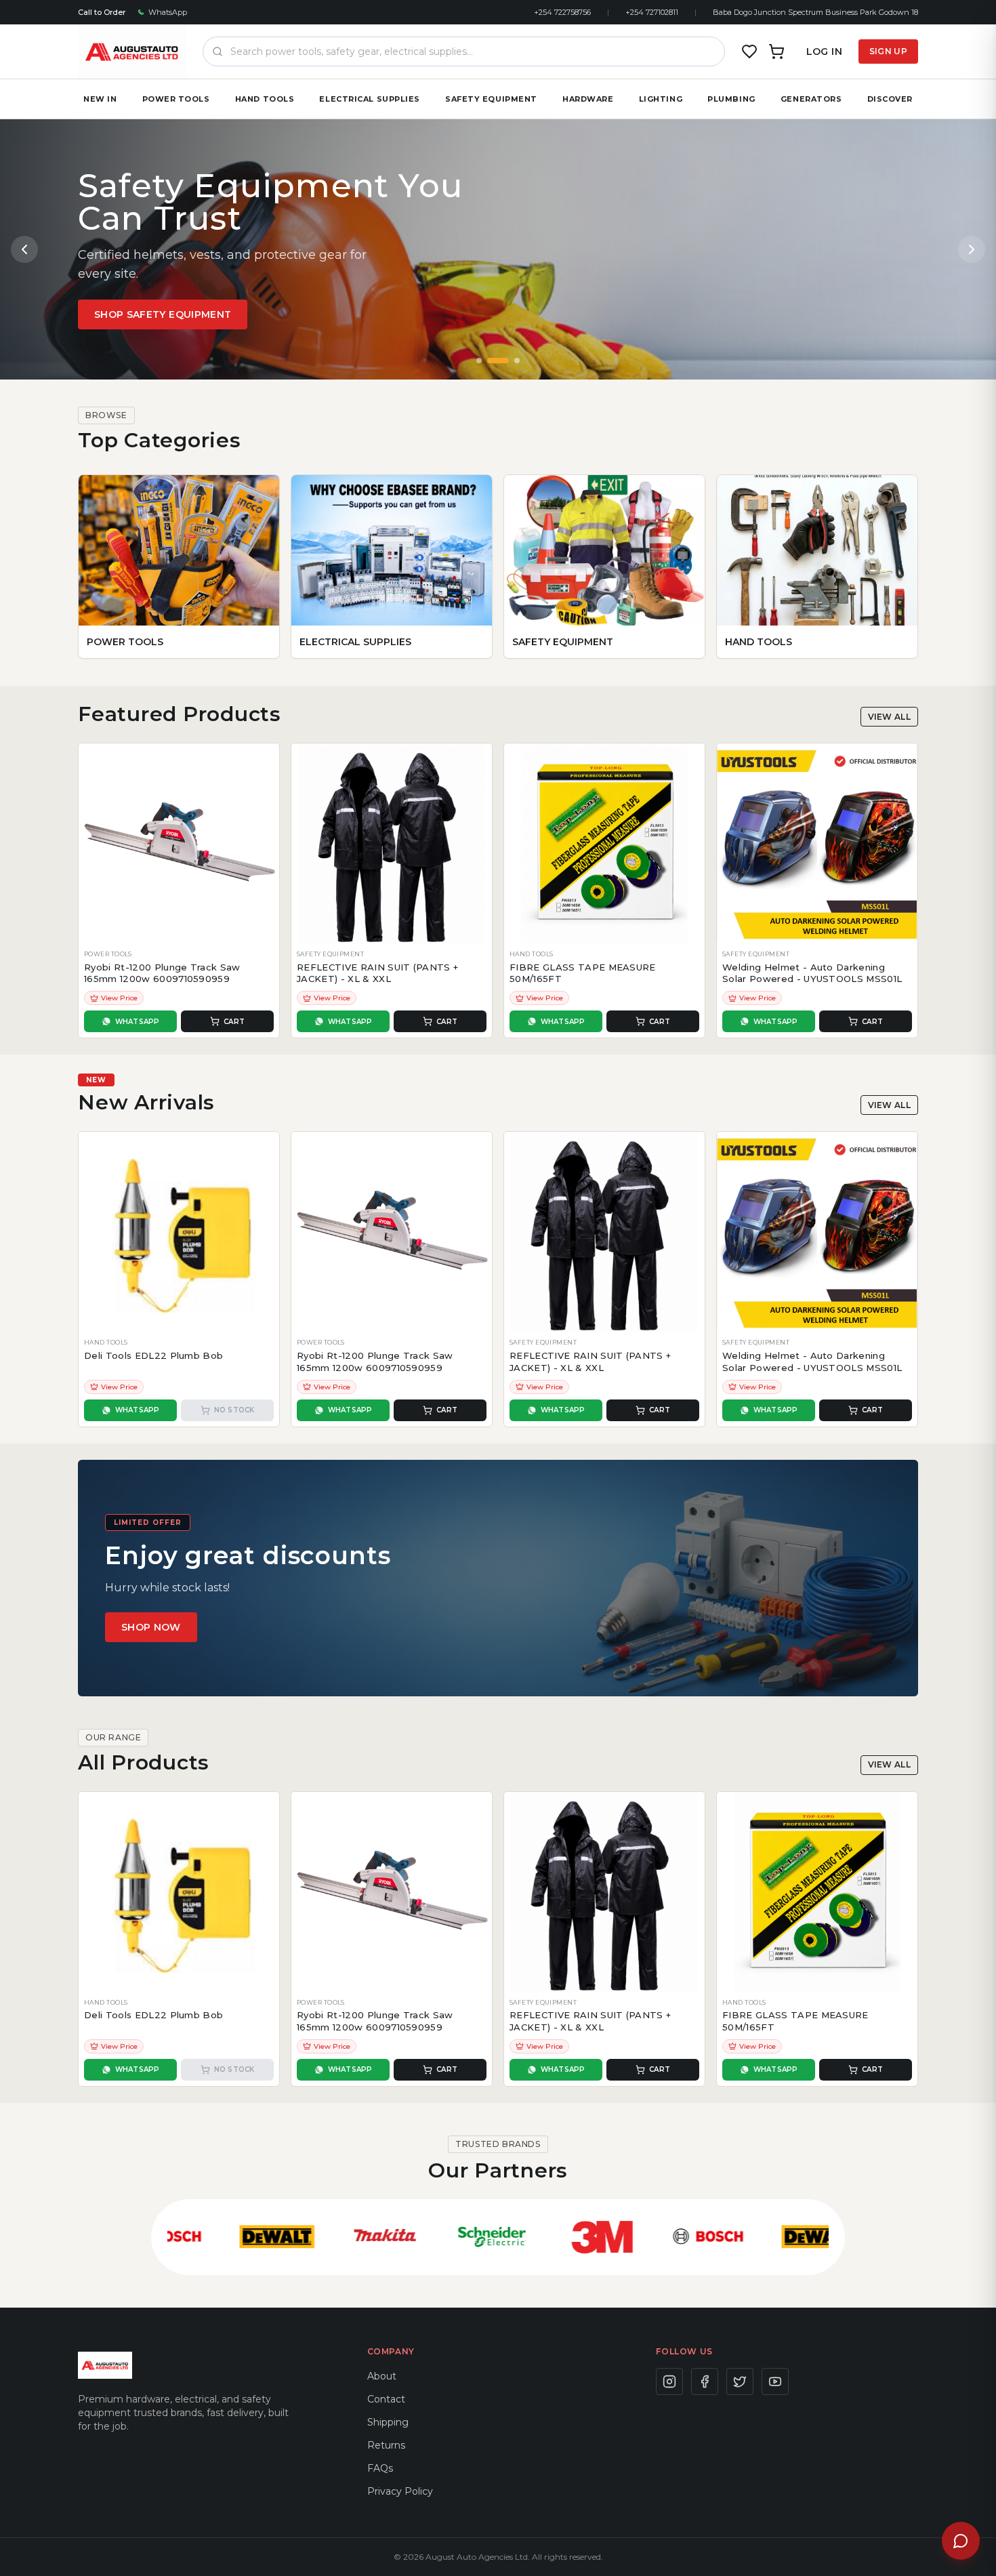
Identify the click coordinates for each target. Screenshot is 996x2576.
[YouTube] (775, 2381)
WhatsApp (168, 12)
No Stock (234, 1410)
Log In (824, 52)
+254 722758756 (562, 12)
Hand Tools (265, 99)
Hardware (588, 99)
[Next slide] (972, 249)
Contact (386, 2399)
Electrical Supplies (369, 99)
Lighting (661, 99)
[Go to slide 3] (517, 361)
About (382, 2376)
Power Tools (176, 99)
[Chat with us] (961, 2541)
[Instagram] (669, 2381)
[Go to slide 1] (479, 361)
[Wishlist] (749, 52)
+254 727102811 (652, 12)
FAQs (380, 2468)
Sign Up (888, 51)
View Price (119, 998)
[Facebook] (705, 2381)
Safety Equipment (491, 99)
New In (100, 99)
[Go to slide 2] (498, 361)
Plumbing (731, 99)
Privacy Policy (400, 2491)
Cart (234, 1022)
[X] (740, 2381)
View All (889, 717)
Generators (811, 99)
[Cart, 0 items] (776, 52)
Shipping (388, 2422)
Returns (386, 2445)
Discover (890, 99)
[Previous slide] (24, 249)
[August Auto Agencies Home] (132, 52)
